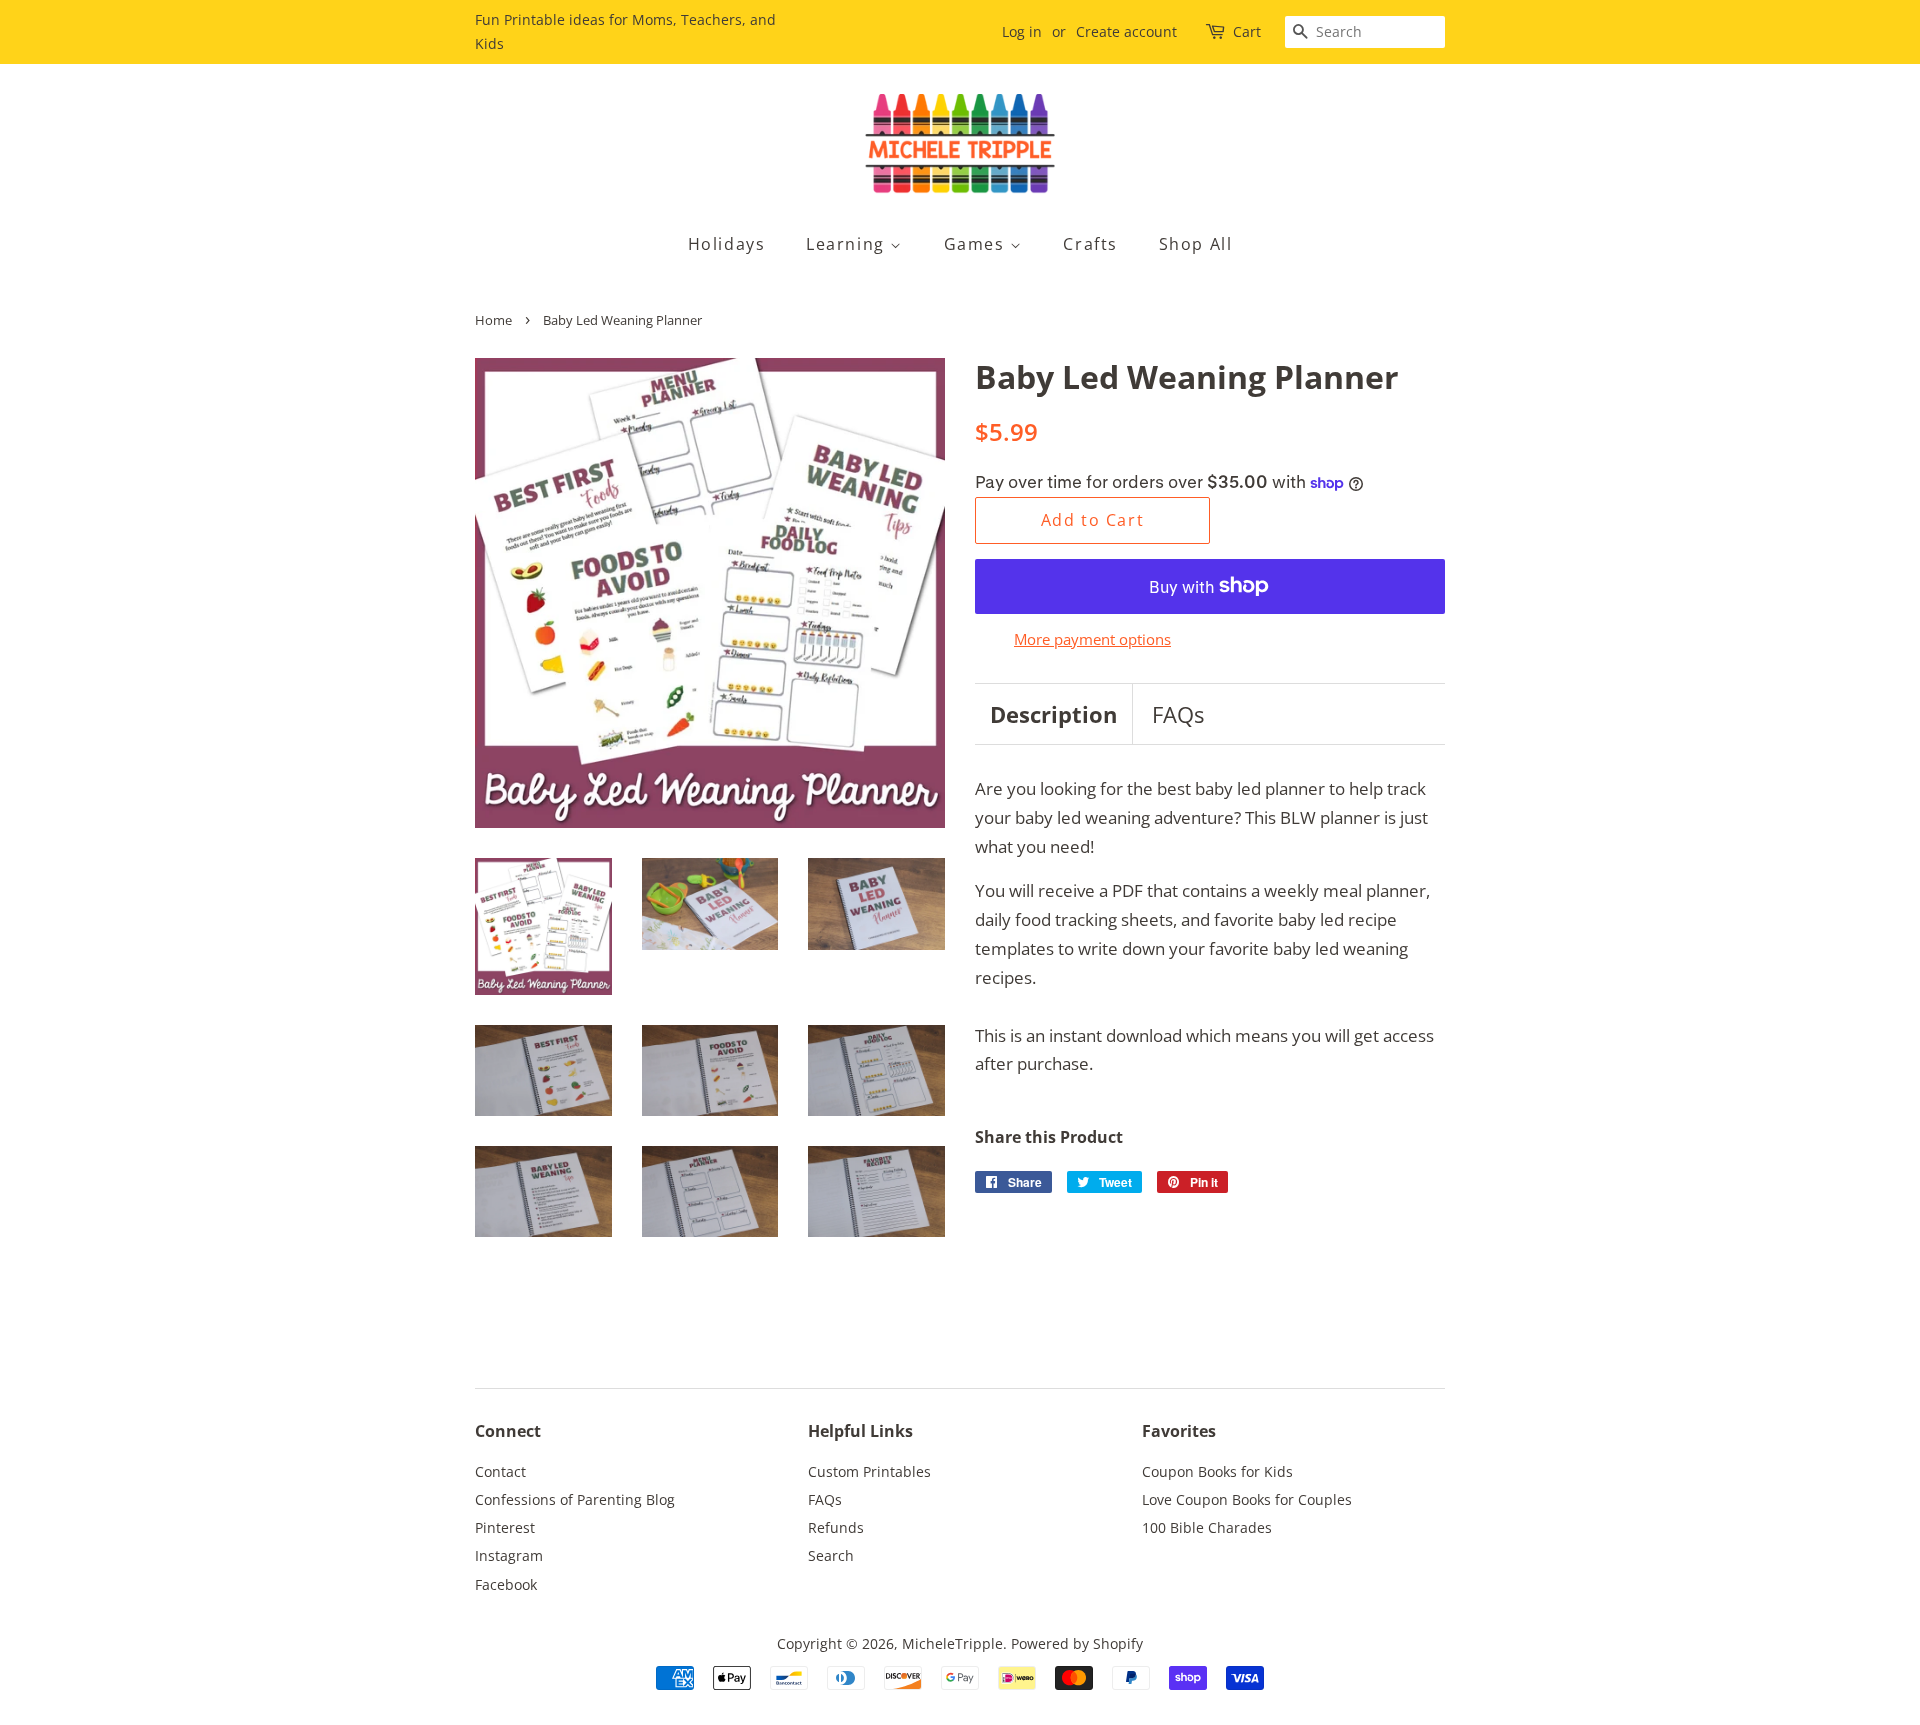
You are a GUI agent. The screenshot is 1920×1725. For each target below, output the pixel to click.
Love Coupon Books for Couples (1247, 1499)
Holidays (727, 244)
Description (1053, 714)
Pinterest (505, 1527)
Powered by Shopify (1077, 1643)
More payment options (1092, 639)
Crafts (1090, 244)
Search (831, 1555)
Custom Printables (869, 1471)
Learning (848, 244)
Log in (1022, 31)
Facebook (506, 1584)
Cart (1247, 31)
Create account (1126, 31)
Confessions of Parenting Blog (575, 1499)
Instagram (509, 1555)
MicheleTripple (952, 1643)
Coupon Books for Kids (1217, 1471)
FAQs (1178, 714)
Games (977, 244)
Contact (500, 1471)
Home (493, 320)
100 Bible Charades (1207, 1527)
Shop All (1196, 244)
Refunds (836, 1527)
